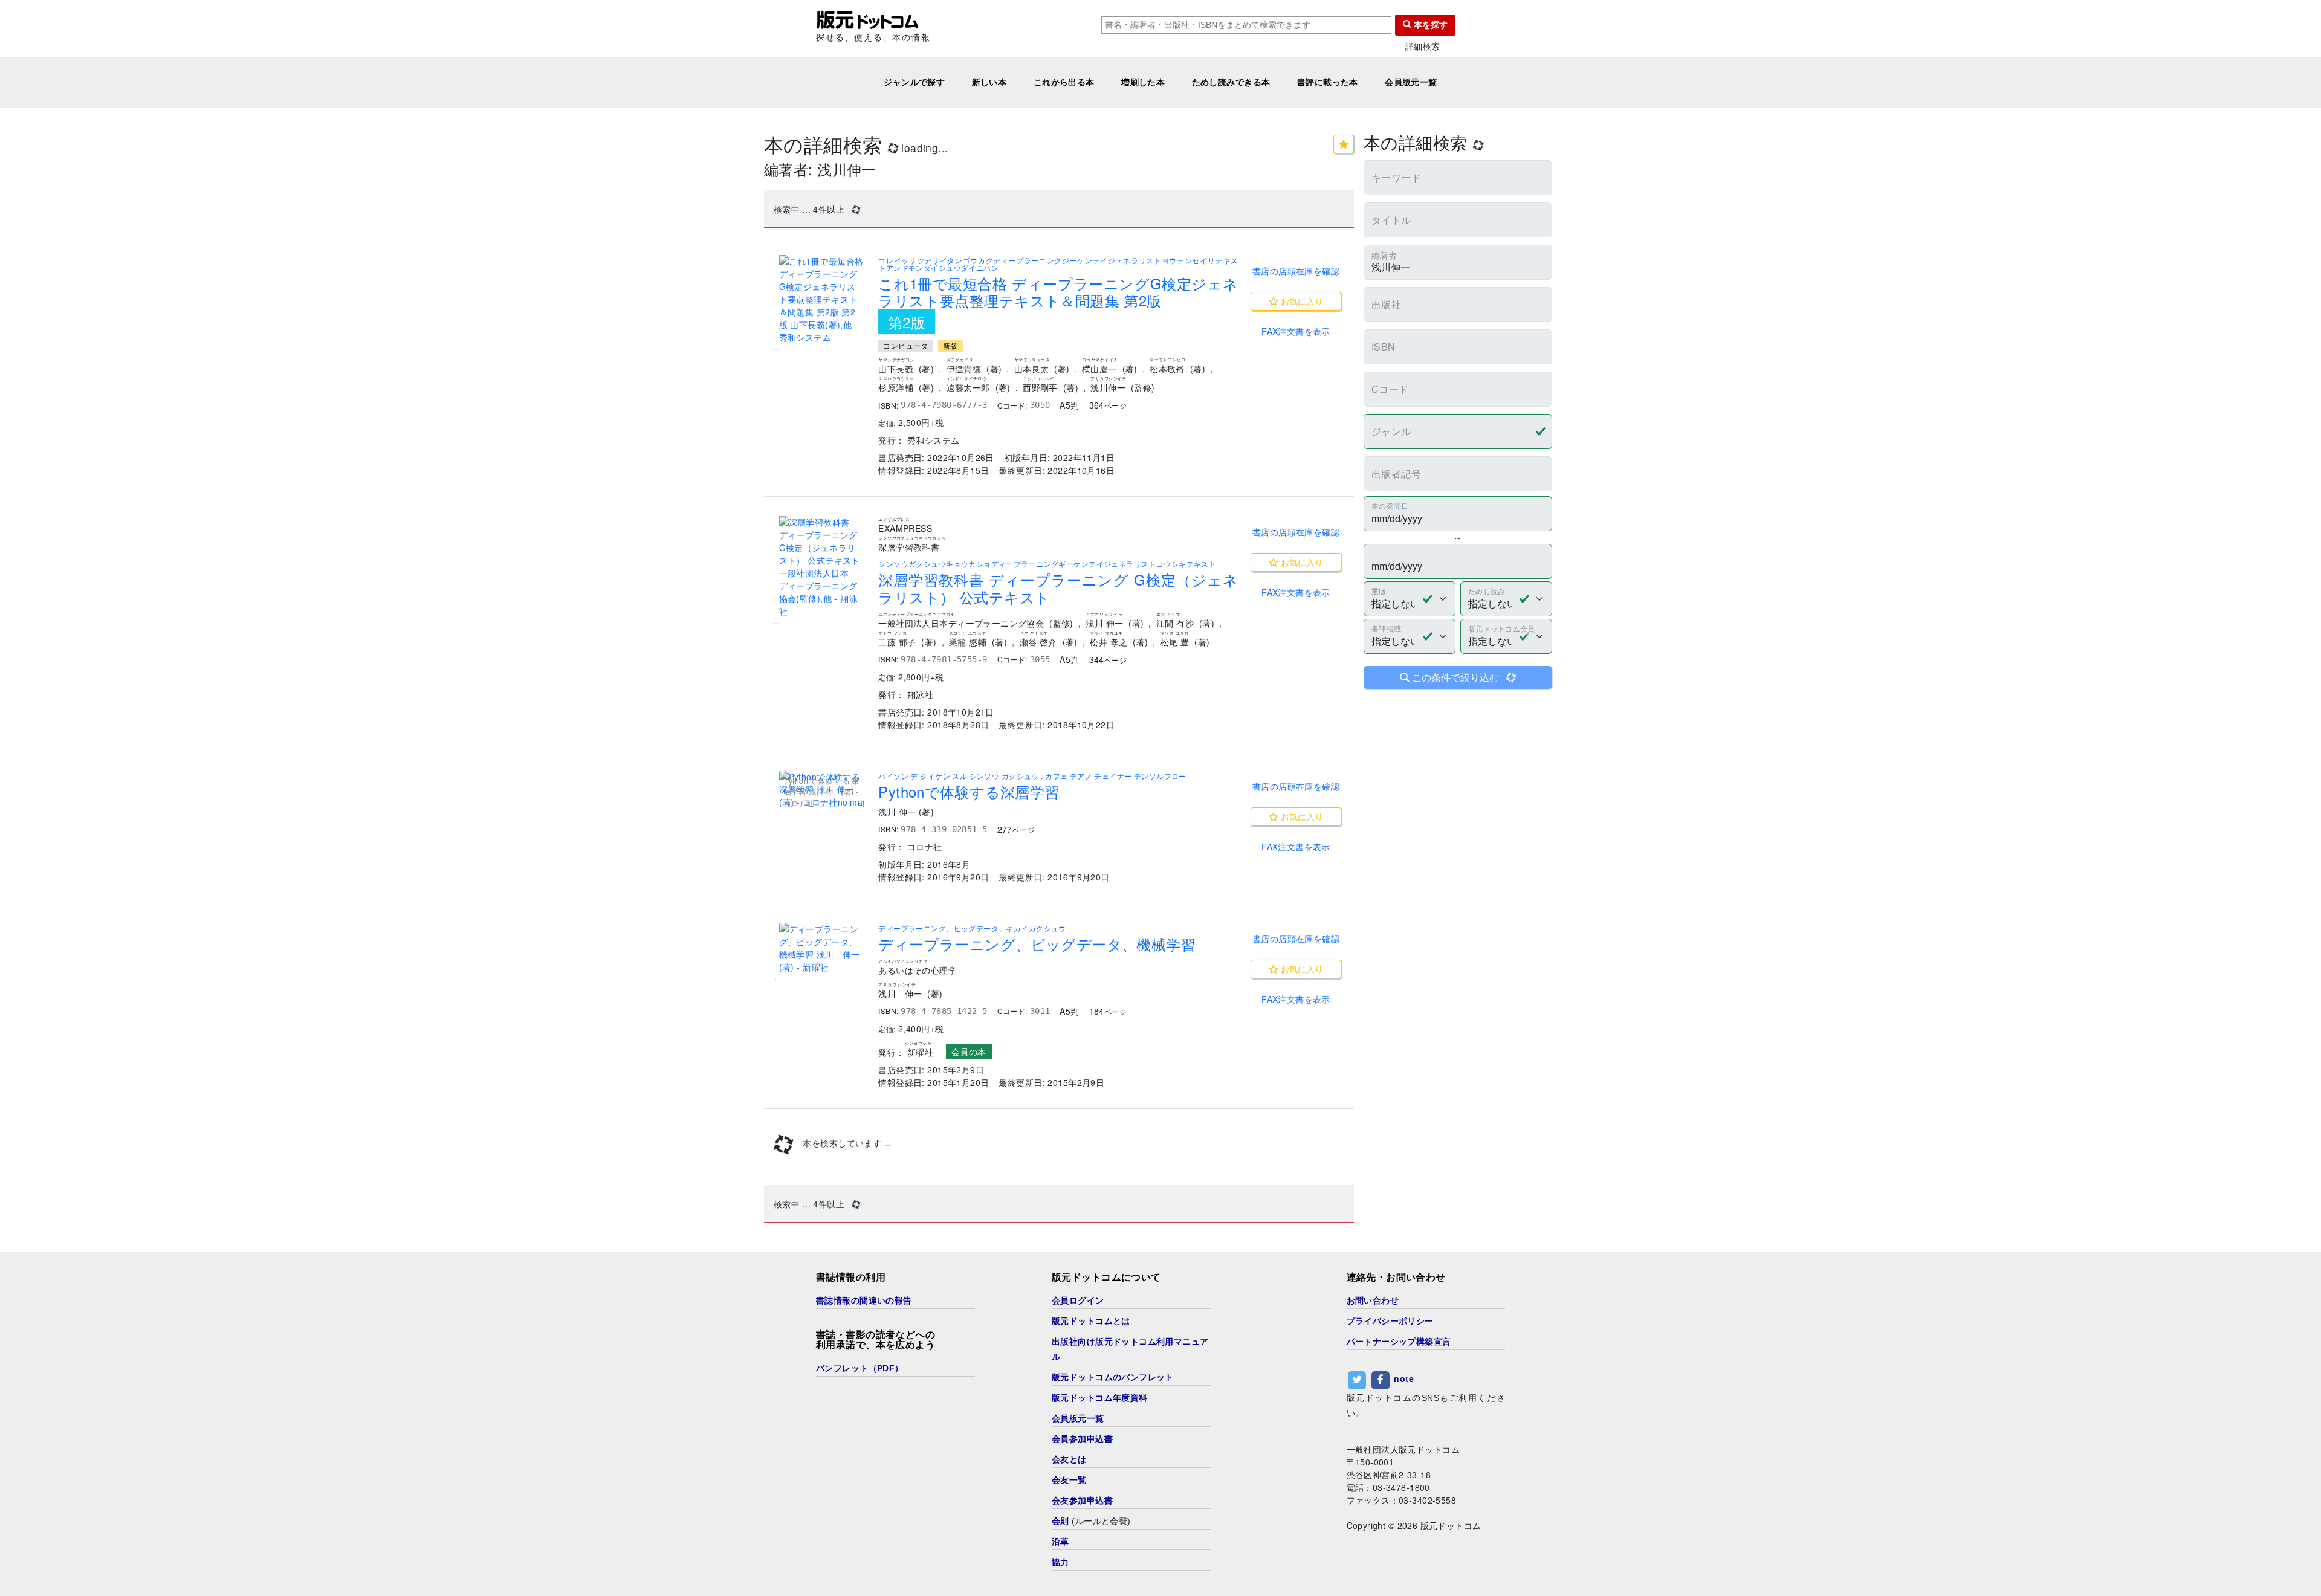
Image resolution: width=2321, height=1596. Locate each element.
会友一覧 (1069, 1480)
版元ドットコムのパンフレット (1113, 1377)
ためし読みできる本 (1231, 82)
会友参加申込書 (1082, 1501)
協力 (1060, 1562)
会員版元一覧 (1411, 82)
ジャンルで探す (914, 82)
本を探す (1429, 25)
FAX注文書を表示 (1296, 331)
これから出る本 (1064, 82)
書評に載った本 (1328, 82)
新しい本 (989, 82)
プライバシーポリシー (1390, 1321)
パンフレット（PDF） (860, 1368)
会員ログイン (1078, 1300)
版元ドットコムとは (1091, 1321)
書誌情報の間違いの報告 (864, 1300)
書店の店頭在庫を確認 (1296, 271)
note (1404, 1378)
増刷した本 (1143, 82)
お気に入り (1301, 301)
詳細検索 (1423, 46)
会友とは (1069, 1459)
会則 (1060, 1521)
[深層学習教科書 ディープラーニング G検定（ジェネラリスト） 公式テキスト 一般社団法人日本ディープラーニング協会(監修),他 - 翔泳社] (821, 567)
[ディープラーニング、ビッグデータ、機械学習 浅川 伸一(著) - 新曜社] (821, 948)
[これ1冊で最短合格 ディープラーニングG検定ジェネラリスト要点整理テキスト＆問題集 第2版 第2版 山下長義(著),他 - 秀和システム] (821, 299)
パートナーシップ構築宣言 (1399, 1342)
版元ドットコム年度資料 (1100, 1398)
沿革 (1060, 1542)
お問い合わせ (1373, 1300)
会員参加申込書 (1082, 1439)
